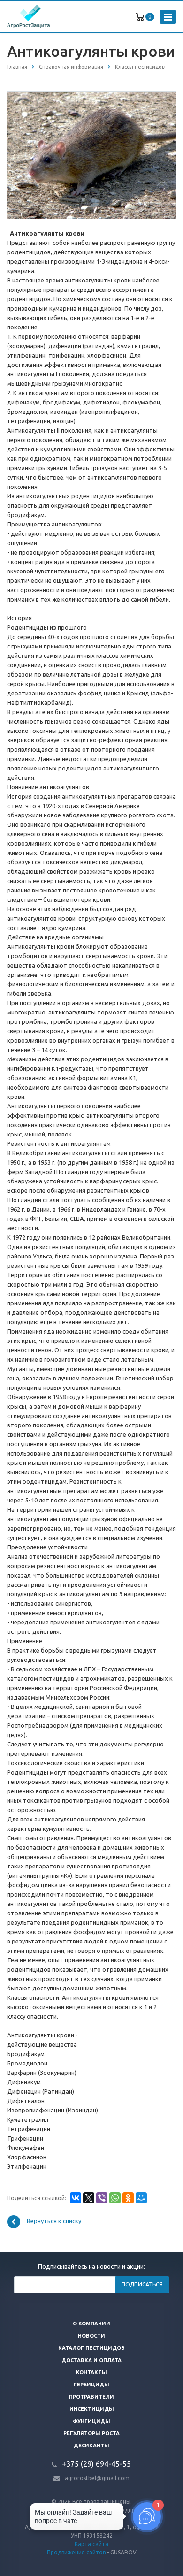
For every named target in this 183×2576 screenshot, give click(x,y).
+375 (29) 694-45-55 (96, 2464)
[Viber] (102, 2198)
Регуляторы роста (91, 2433)
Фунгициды (91, 2421)
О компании (91, 2324)
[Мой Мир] (141, 2198)
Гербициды (91, 2385)
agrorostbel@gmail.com (97, 2478)
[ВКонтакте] (76, 2198)
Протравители (91, 2397)
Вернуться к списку (54, 2221)
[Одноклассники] (128, 2198)
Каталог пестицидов (91, 2348)
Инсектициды (92, 2409)
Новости (91, 2336)
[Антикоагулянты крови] (91, 155)
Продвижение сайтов (76, 2552)
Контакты (91, 2372)
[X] (89, 2198)
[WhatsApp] (115, 2198)
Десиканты (91, 2446)
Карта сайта (91, 2544)
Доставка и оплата (91, 2360)
